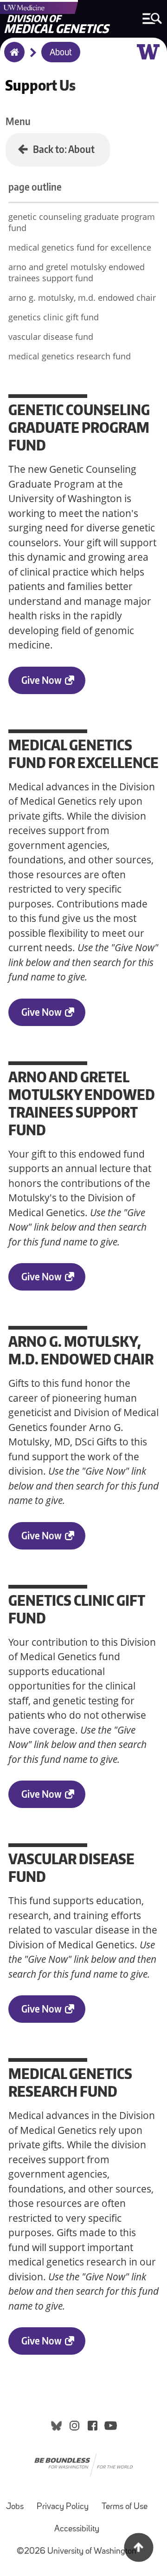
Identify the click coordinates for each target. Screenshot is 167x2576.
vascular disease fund (51, 337)
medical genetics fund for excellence (80, 247)
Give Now (42, 680)
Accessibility (77, 2529)
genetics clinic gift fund (54, 317)
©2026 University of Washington (77, 2552)
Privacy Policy (63, 2507)
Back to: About (64, 149)
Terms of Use (125, 2507)
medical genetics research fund (70, 356)
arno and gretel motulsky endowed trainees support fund (77, 272)
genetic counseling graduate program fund (82, 222)
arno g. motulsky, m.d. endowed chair (82, 298)
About (61, 53)
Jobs (15, 2507)
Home (12, 58)
